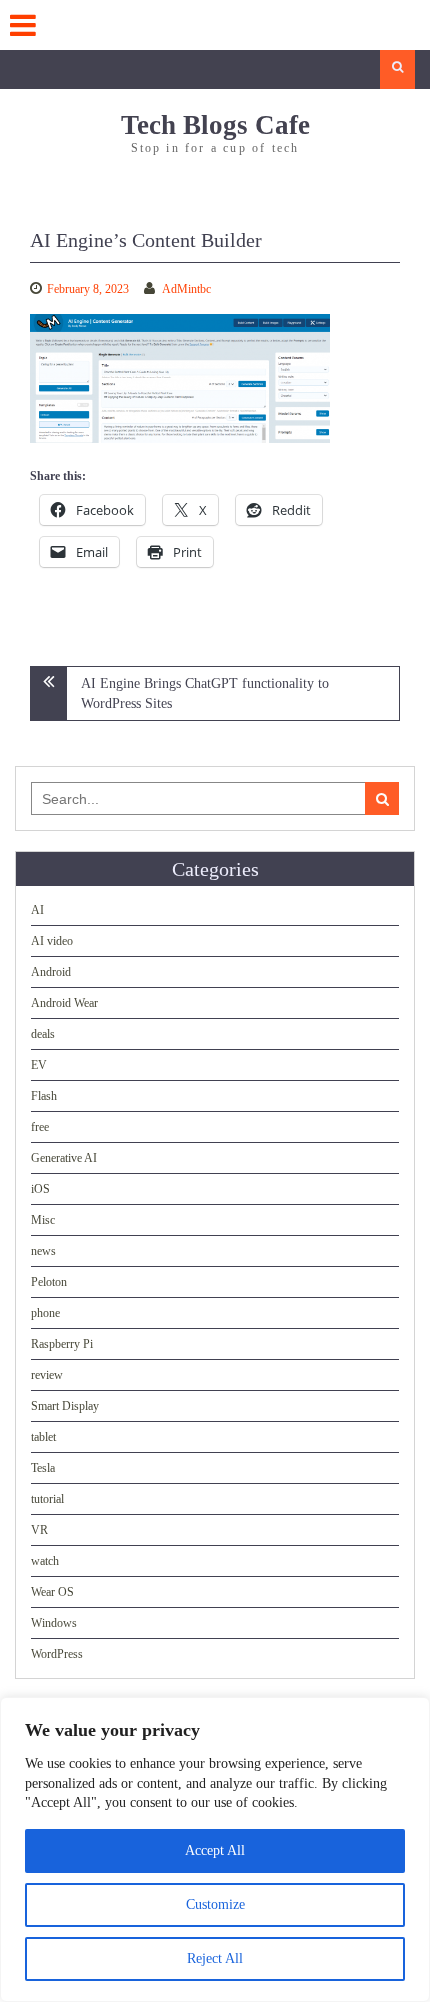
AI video (52, 941)
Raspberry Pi (62, 1344)
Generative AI (64, 1158)
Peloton (49, 1282)
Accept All (215, 1850)
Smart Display (65, 1406)
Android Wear (64, 1003)
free (40, 1127)
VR (39, 1530)
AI (37, 910)
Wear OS (52, 1592)
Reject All (215, 1958)
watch (45, 1561)
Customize (215, 1904)
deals (43, 1034)
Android (51, 972)
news (43, 1251)
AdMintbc (186, 289)
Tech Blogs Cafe (215, 125)
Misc (43, 1220)
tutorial (47, 1499)
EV (39, 1065)
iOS (40, 1189)
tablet (43, 1437)
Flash (44, 1096)
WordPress (57, 1654)
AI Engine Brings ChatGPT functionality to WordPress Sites (205, 693)
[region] (215, 1849)
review (47, 1375)
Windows (54, 1623)
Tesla (43, 1468)
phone (45, 1313)
